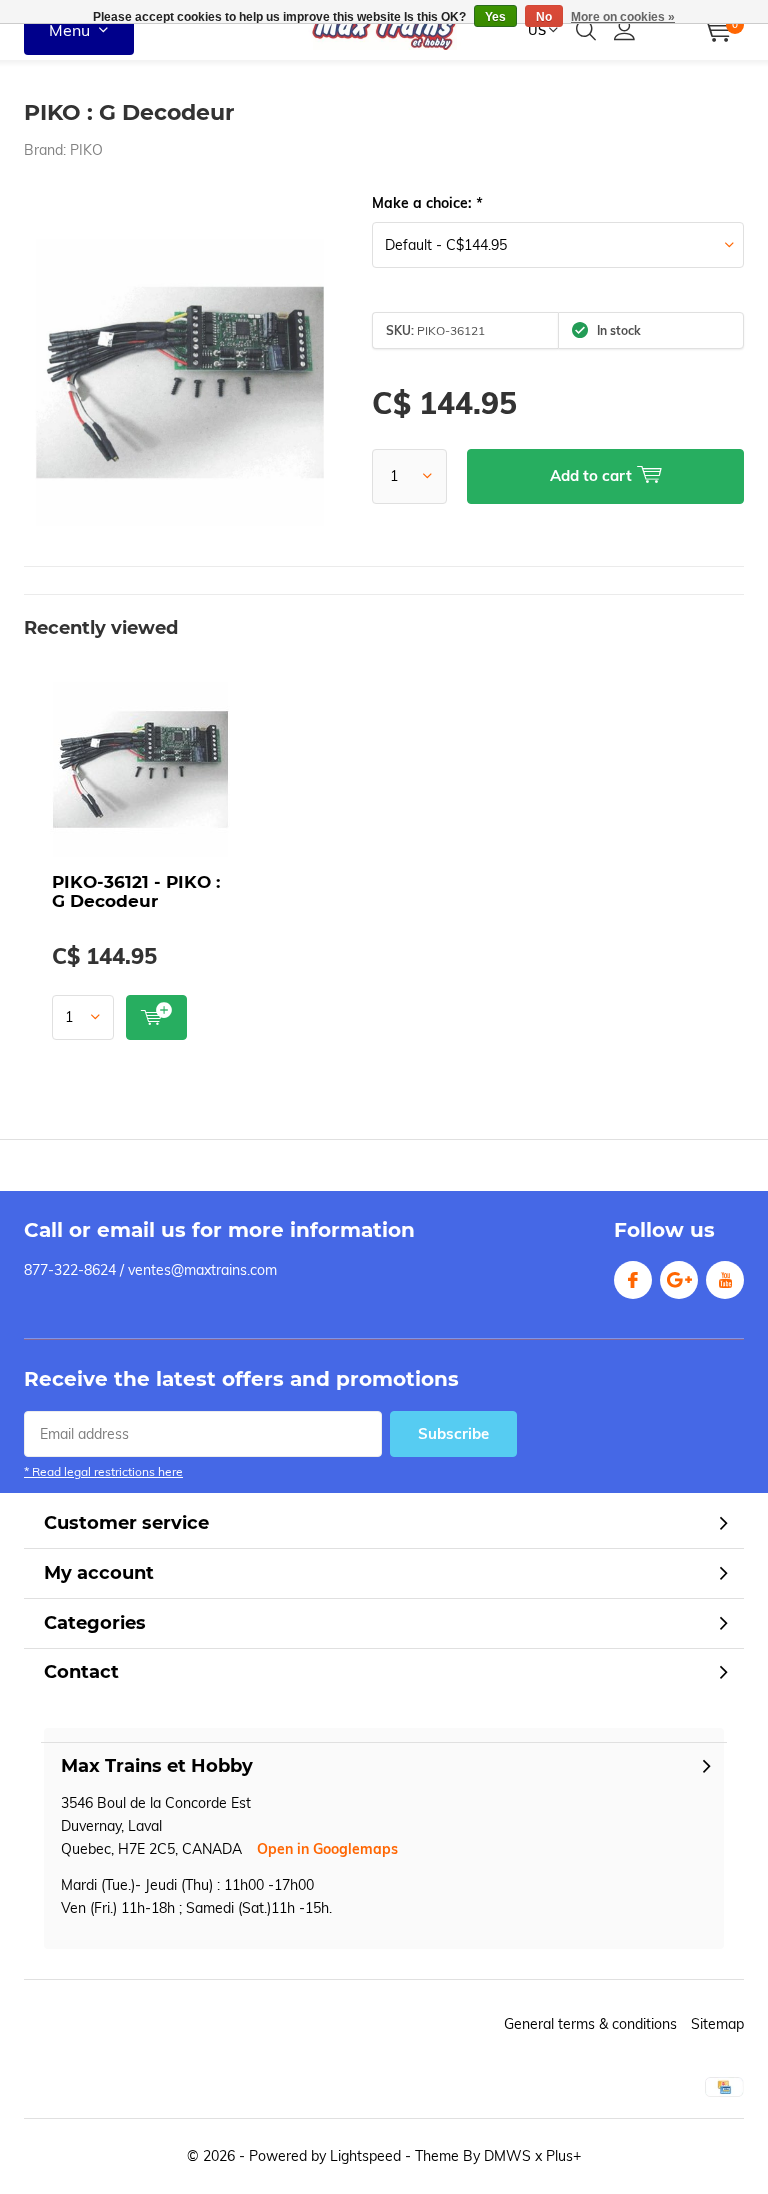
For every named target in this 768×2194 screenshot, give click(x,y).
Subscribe (453, 1433)
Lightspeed (365, 2156)
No (544, 17)
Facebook (633, 1280)
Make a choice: (427, 203)
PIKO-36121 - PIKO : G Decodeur (136, 891)
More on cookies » (623, 17)
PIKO (86, 150)
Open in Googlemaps (327, 1849)
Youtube (725, 1280)
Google (679, 1280)
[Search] (586, 30)
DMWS (507, 2156)
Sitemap (717, 2024)
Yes (495, 17)
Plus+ (563, 2156)
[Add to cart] (156, 1017)
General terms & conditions (590, 2024)
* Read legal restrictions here (103, 1471)
